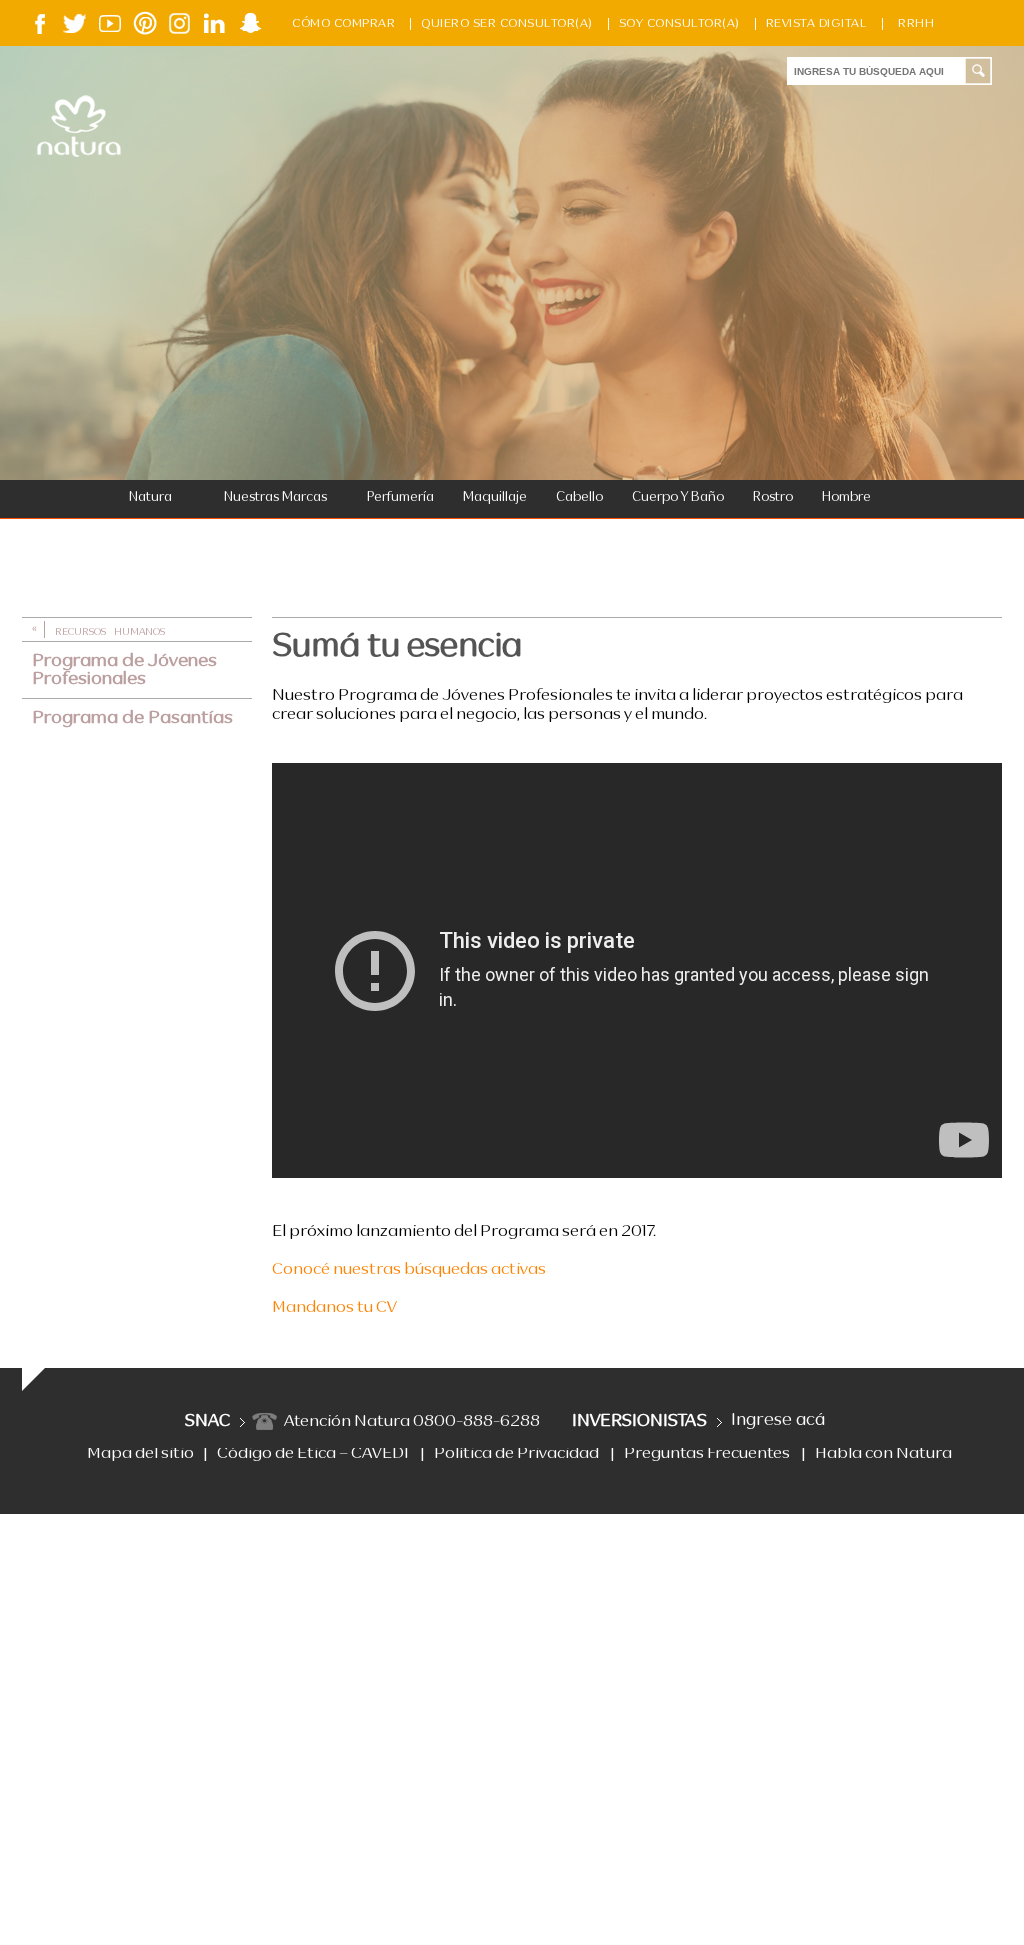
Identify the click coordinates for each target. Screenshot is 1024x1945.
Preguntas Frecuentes (707, 1454)
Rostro (773, 497)
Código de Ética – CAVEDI (313, 1454)
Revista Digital (817, 24)
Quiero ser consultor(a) (507, 24)
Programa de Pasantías (132, 718)
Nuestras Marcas (275, 497)
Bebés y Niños (162, 537)
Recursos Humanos (110, 632)
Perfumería (400, 497)
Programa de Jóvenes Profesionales (124, 670)
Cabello (579, 497)
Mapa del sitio (140, 1454)
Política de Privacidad (516, 1454)
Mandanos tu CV (334, 1308)
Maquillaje (495, 497)
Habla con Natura (883, 1454)
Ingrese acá (778, 1420)
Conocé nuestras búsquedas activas (409, 1270)
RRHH (916, 24)
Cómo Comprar (343, 24)
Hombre (846, 497)
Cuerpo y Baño (678, 497)
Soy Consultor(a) (679, 24)
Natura (150, 497)
